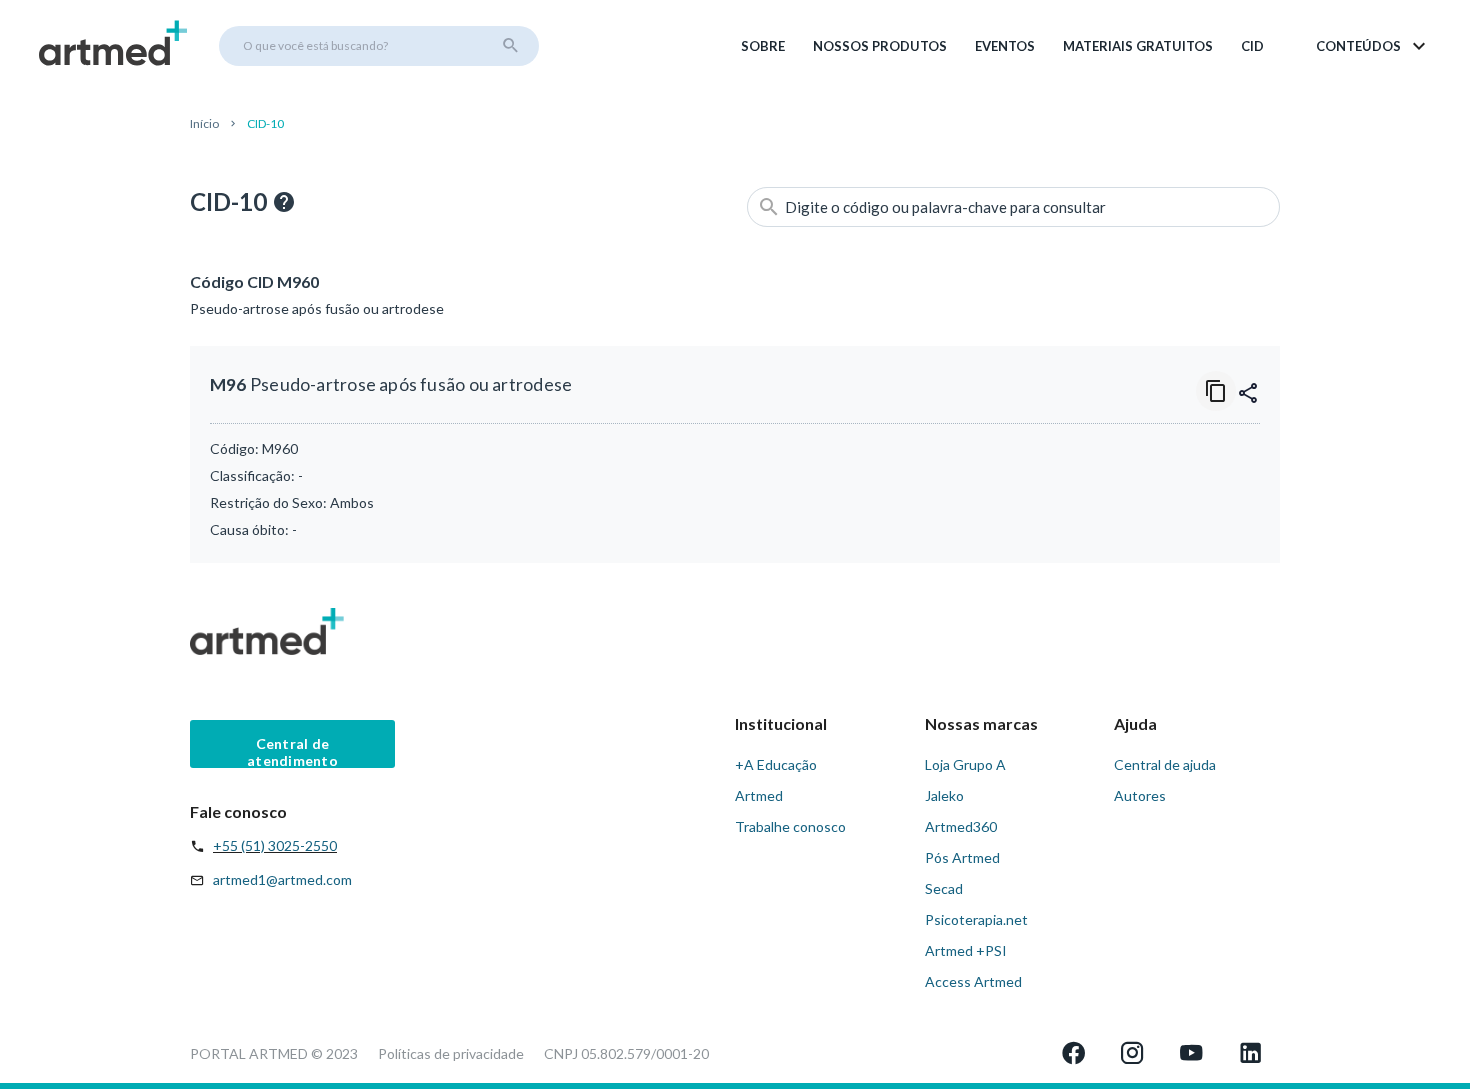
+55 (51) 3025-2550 (275, 845)
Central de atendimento (292, 751)
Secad (944, 888)
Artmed (759, 795)
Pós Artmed (962, 857)
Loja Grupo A (965, 764)
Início (204, 123)
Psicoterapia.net (976, 919)
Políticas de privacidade (451, 1053)
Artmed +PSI (966, 950)
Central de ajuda (1165, 764)
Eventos (1005, 46)
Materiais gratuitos (1138, 46)
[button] (1372, 46)
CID (1252, 46)
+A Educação (776, 764)
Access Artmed (973, 981)
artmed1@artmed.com (282, 879)
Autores (1140, 795)
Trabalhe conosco (790, 826)
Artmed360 (961, 826)
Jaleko (944, 795)
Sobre (763, 46)
